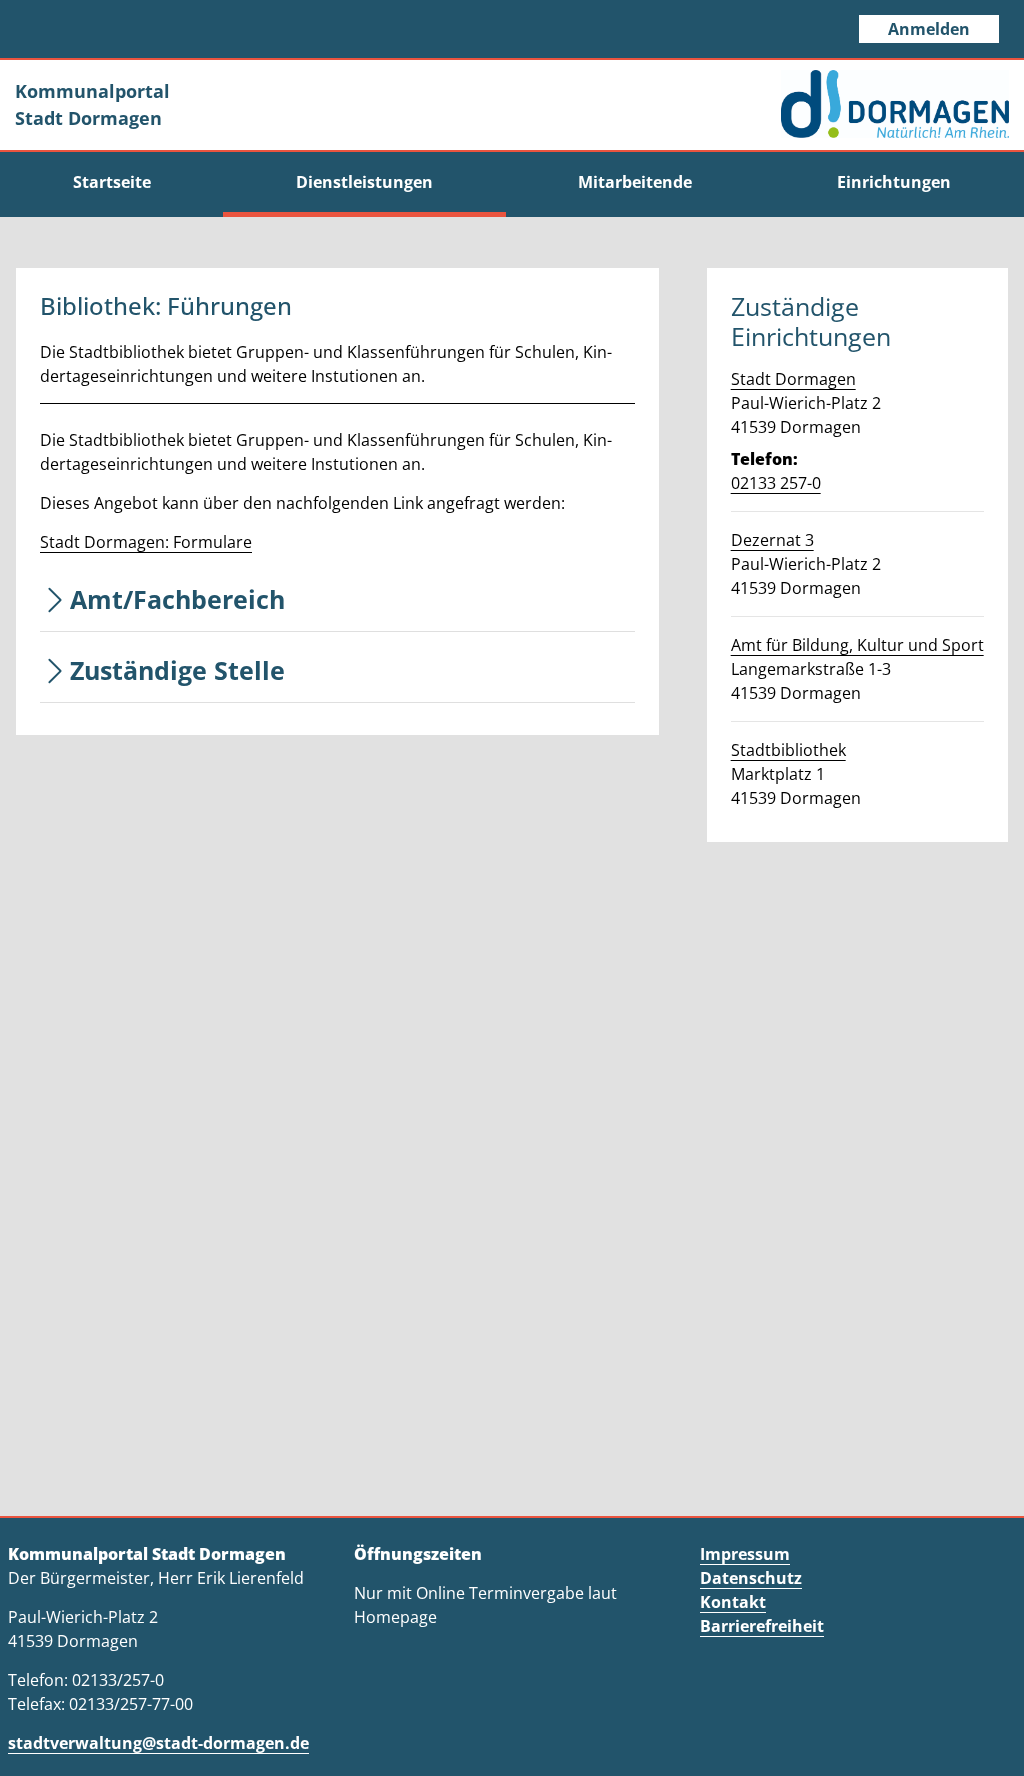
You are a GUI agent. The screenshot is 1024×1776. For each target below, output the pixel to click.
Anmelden (929, 29)
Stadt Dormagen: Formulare (146, 542)
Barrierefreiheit (762, 1626)
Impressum (745, 1554)
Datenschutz (751, 1578)
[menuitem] (111, 182)
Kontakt (733, 1602)
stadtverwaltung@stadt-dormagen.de (158, 1743)
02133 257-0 (776, 483)
